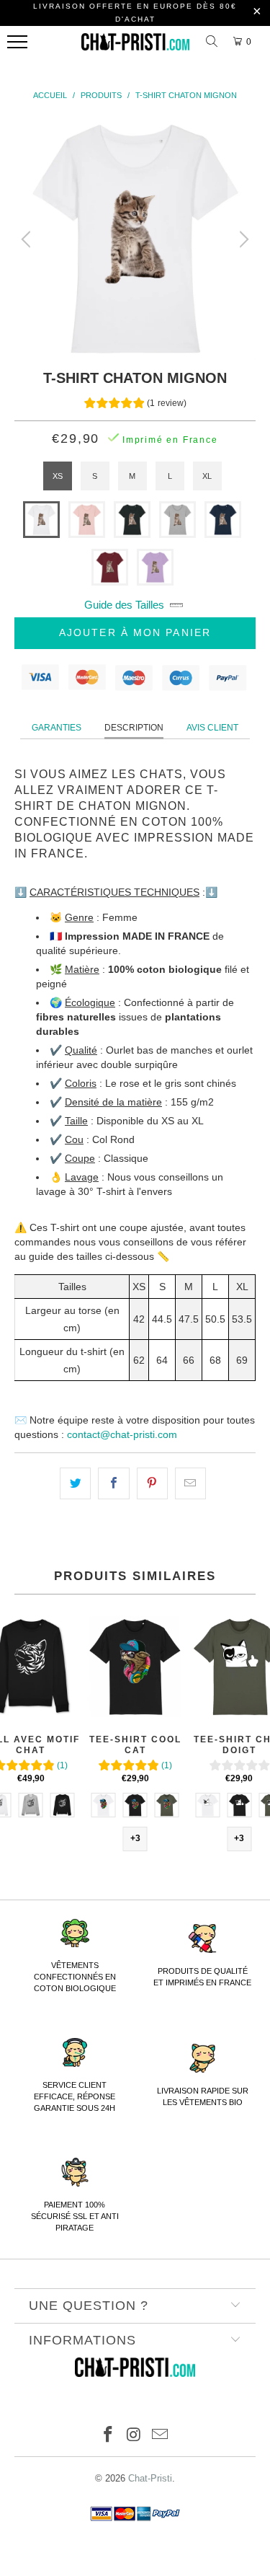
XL (207, 476)
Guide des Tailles (124, 605)
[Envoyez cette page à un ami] (190, 1483)
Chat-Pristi (150, 2478)
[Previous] (28, 239)
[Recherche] (214, 42)
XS (58, 476)
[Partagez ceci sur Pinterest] (152, 1483)
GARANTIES (57, 728)
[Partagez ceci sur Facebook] (113, 1483)
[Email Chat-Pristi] (160, 2436)
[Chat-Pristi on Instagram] (135, 2436)
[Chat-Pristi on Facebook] (109, 2436)
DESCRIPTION (134, 728)
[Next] (242, 239)
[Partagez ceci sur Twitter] (75, 1483)
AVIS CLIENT (212, 728)
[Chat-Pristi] (135, 45)
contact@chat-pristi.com (122, 1434)
